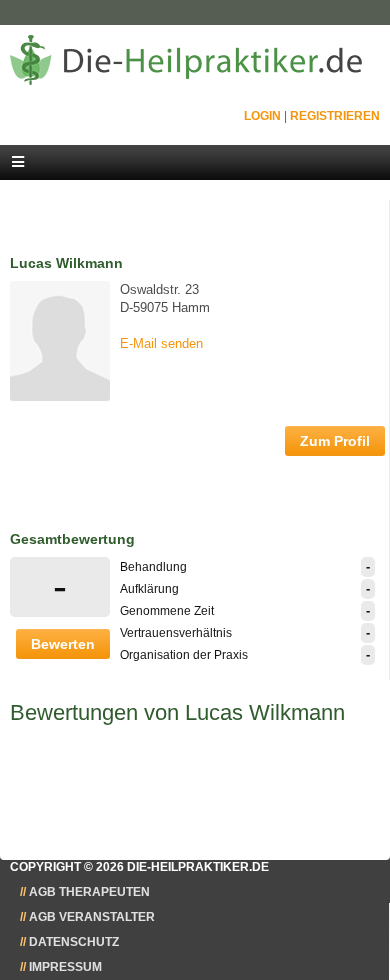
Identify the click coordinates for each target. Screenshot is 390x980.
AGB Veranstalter (92, 917)
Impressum (65, 967)
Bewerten (63, 644)
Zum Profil (335, 441)
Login (262, 116)
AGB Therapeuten (89, 892)
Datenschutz (74, 942)
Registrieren (335, 116)
